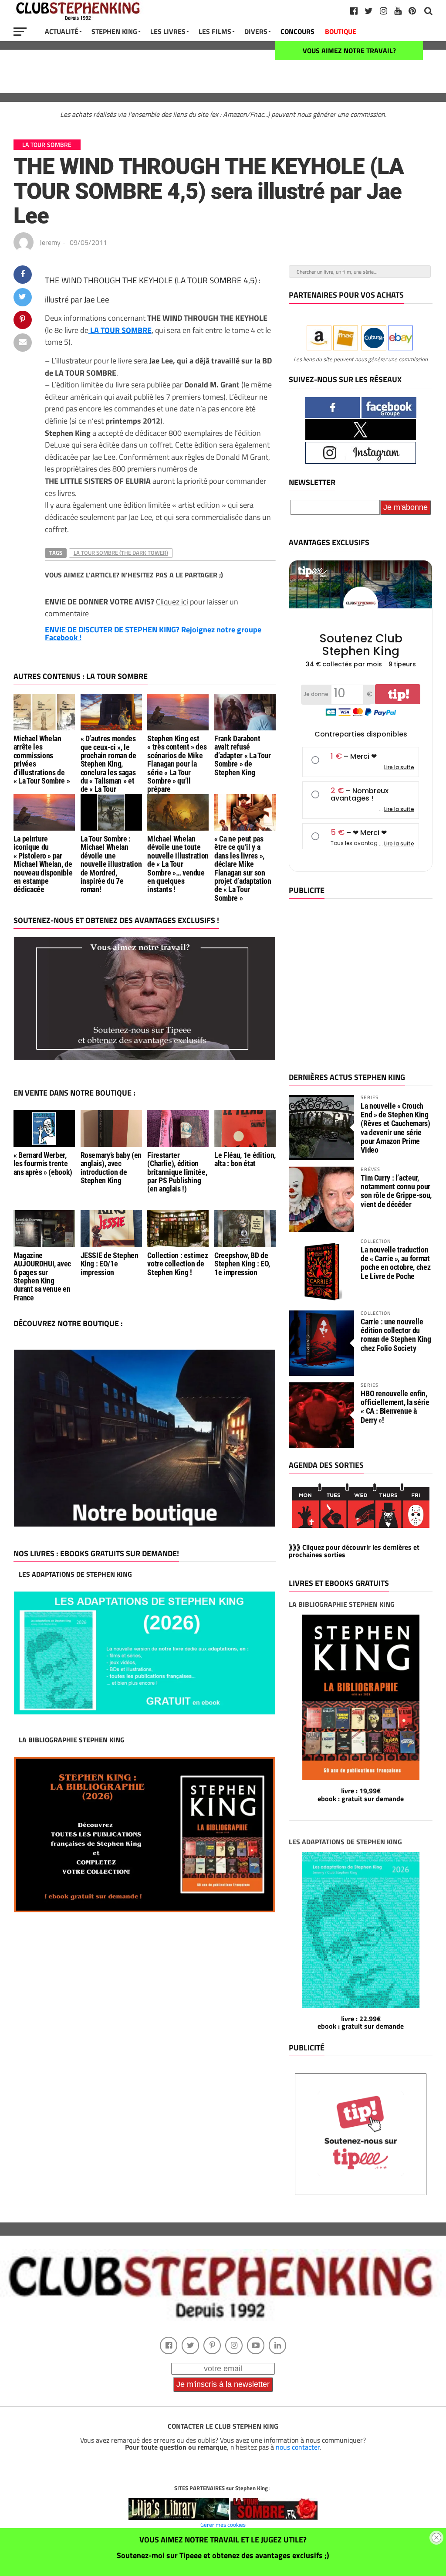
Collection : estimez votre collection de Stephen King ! (177, 1264)
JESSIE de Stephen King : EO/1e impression (110, 1264)
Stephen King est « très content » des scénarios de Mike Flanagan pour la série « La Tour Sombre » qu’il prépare (177, 764)
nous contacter (298, 2447)
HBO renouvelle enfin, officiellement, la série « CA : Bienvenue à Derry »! (395, 1407)
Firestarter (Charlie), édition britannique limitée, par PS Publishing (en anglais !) (177, 1172)
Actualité (62, 31)
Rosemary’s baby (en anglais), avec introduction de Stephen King (111, 1168)
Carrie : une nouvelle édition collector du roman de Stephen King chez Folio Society (396, 1335)
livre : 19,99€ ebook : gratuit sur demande (361, 1795)
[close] (436, 2538)
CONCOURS (297, 31)
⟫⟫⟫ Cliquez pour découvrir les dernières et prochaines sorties (354, 1551)
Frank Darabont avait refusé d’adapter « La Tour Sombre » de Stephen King (242, 755)
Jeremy (50, 242)
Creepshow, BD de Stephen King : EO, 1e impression (242, 1264)
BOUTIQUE (341, 31)
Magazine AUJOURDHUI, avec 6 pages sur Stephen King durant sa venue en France (42, 1277)
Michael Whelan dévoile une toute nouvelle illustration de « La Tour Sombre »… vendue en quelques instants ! (178, 864)
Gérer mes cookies (223, 2525)
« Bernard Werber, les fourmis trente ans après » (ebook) (43, 1164)
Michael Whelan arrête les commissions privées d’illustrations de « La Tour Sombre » (42, 760)
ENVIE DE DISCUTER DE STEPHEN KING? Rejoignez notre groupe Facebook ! (153, 633)
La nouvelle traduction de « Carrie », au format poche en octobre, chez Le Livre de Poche (395, 1263)
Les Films (215, 31)
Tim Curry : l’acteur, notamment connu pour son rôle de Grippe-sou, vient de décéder (396, 1191)
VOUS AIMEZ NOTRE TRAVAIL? (349, 51)
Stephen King (114, 31)
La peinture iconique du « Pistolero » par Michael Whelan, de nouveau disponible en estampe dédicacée (43, 864)
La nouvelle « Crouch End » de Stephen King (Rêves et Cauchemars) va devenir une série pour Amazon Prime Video (395, 1128)
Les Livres (168, 31)
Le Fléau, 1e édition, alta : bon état (245, 1159)
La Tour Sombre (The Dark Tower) (121, 553)
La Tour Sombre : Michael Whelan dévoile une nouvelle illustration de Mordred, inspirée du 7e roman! (111, 864)
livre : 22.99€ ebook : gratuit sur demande (361, 2023)
